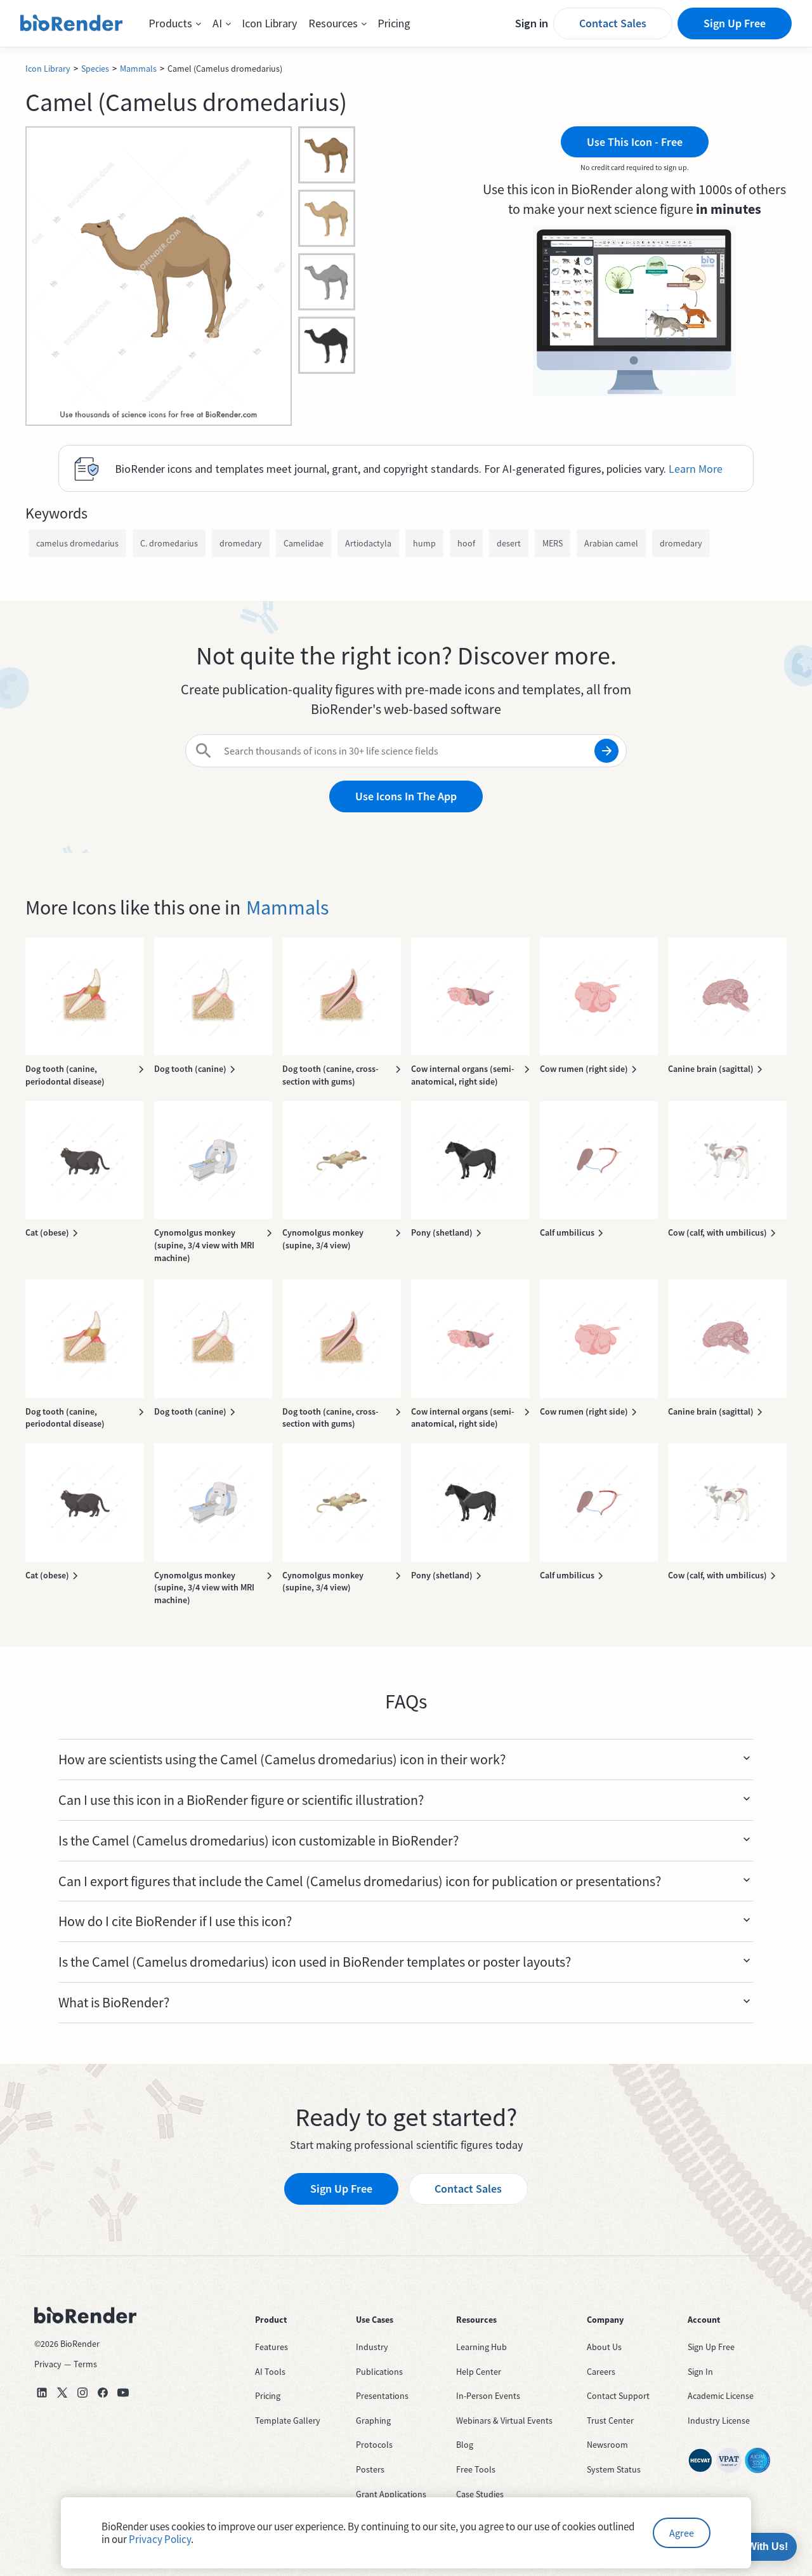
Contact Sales (613, 23)
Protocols (374, 2445)
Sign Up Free (735, 23)
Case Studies (480, 2494)
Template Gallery (288, 2421)
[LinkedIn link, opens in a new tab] (42, 2393)
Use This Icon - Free (635, 142)
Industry (372, 2347)
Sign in (532, 23)
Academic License (721, 2396)
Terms (85, 2364)
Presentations (382, 2396)
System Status (614, 2469)
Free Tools (476, 2469)
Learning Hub (481, 2347)
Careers (601, 2372)
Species (95, 69)
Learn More (696, 469)
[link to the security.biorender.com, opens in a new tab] (700, 2460)
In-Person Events (488, 2396)
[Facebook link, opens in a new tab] (103, 2393)
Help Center (479, 2372)
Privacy (48, 2364)
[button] (175, 23)
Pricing (394, 23)
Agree (682, 2533)
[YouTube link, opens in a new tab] (123, 2393)
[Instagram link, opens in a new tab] (82, 2393)
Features (272, 2347)
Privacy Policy (160, 2539)
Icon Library (269, 23)
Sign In (700, 2372)
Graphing (373, 2421)
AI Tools (270, 2372)
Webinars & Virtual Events (504, 2421)
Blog (465, 2445)
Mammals (138, 69)
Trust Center (610, 2421)
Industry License (719, 2421)
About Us (604, 2347)
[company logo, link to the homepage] (72, 23)
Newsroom (607, 2445)
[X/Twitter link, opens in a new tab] (62, 2393)
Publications (379, 2372)
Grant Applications (391, 2494)
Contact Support (618, 2396)
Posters (370, 2469)
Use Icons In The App (406, 796)
